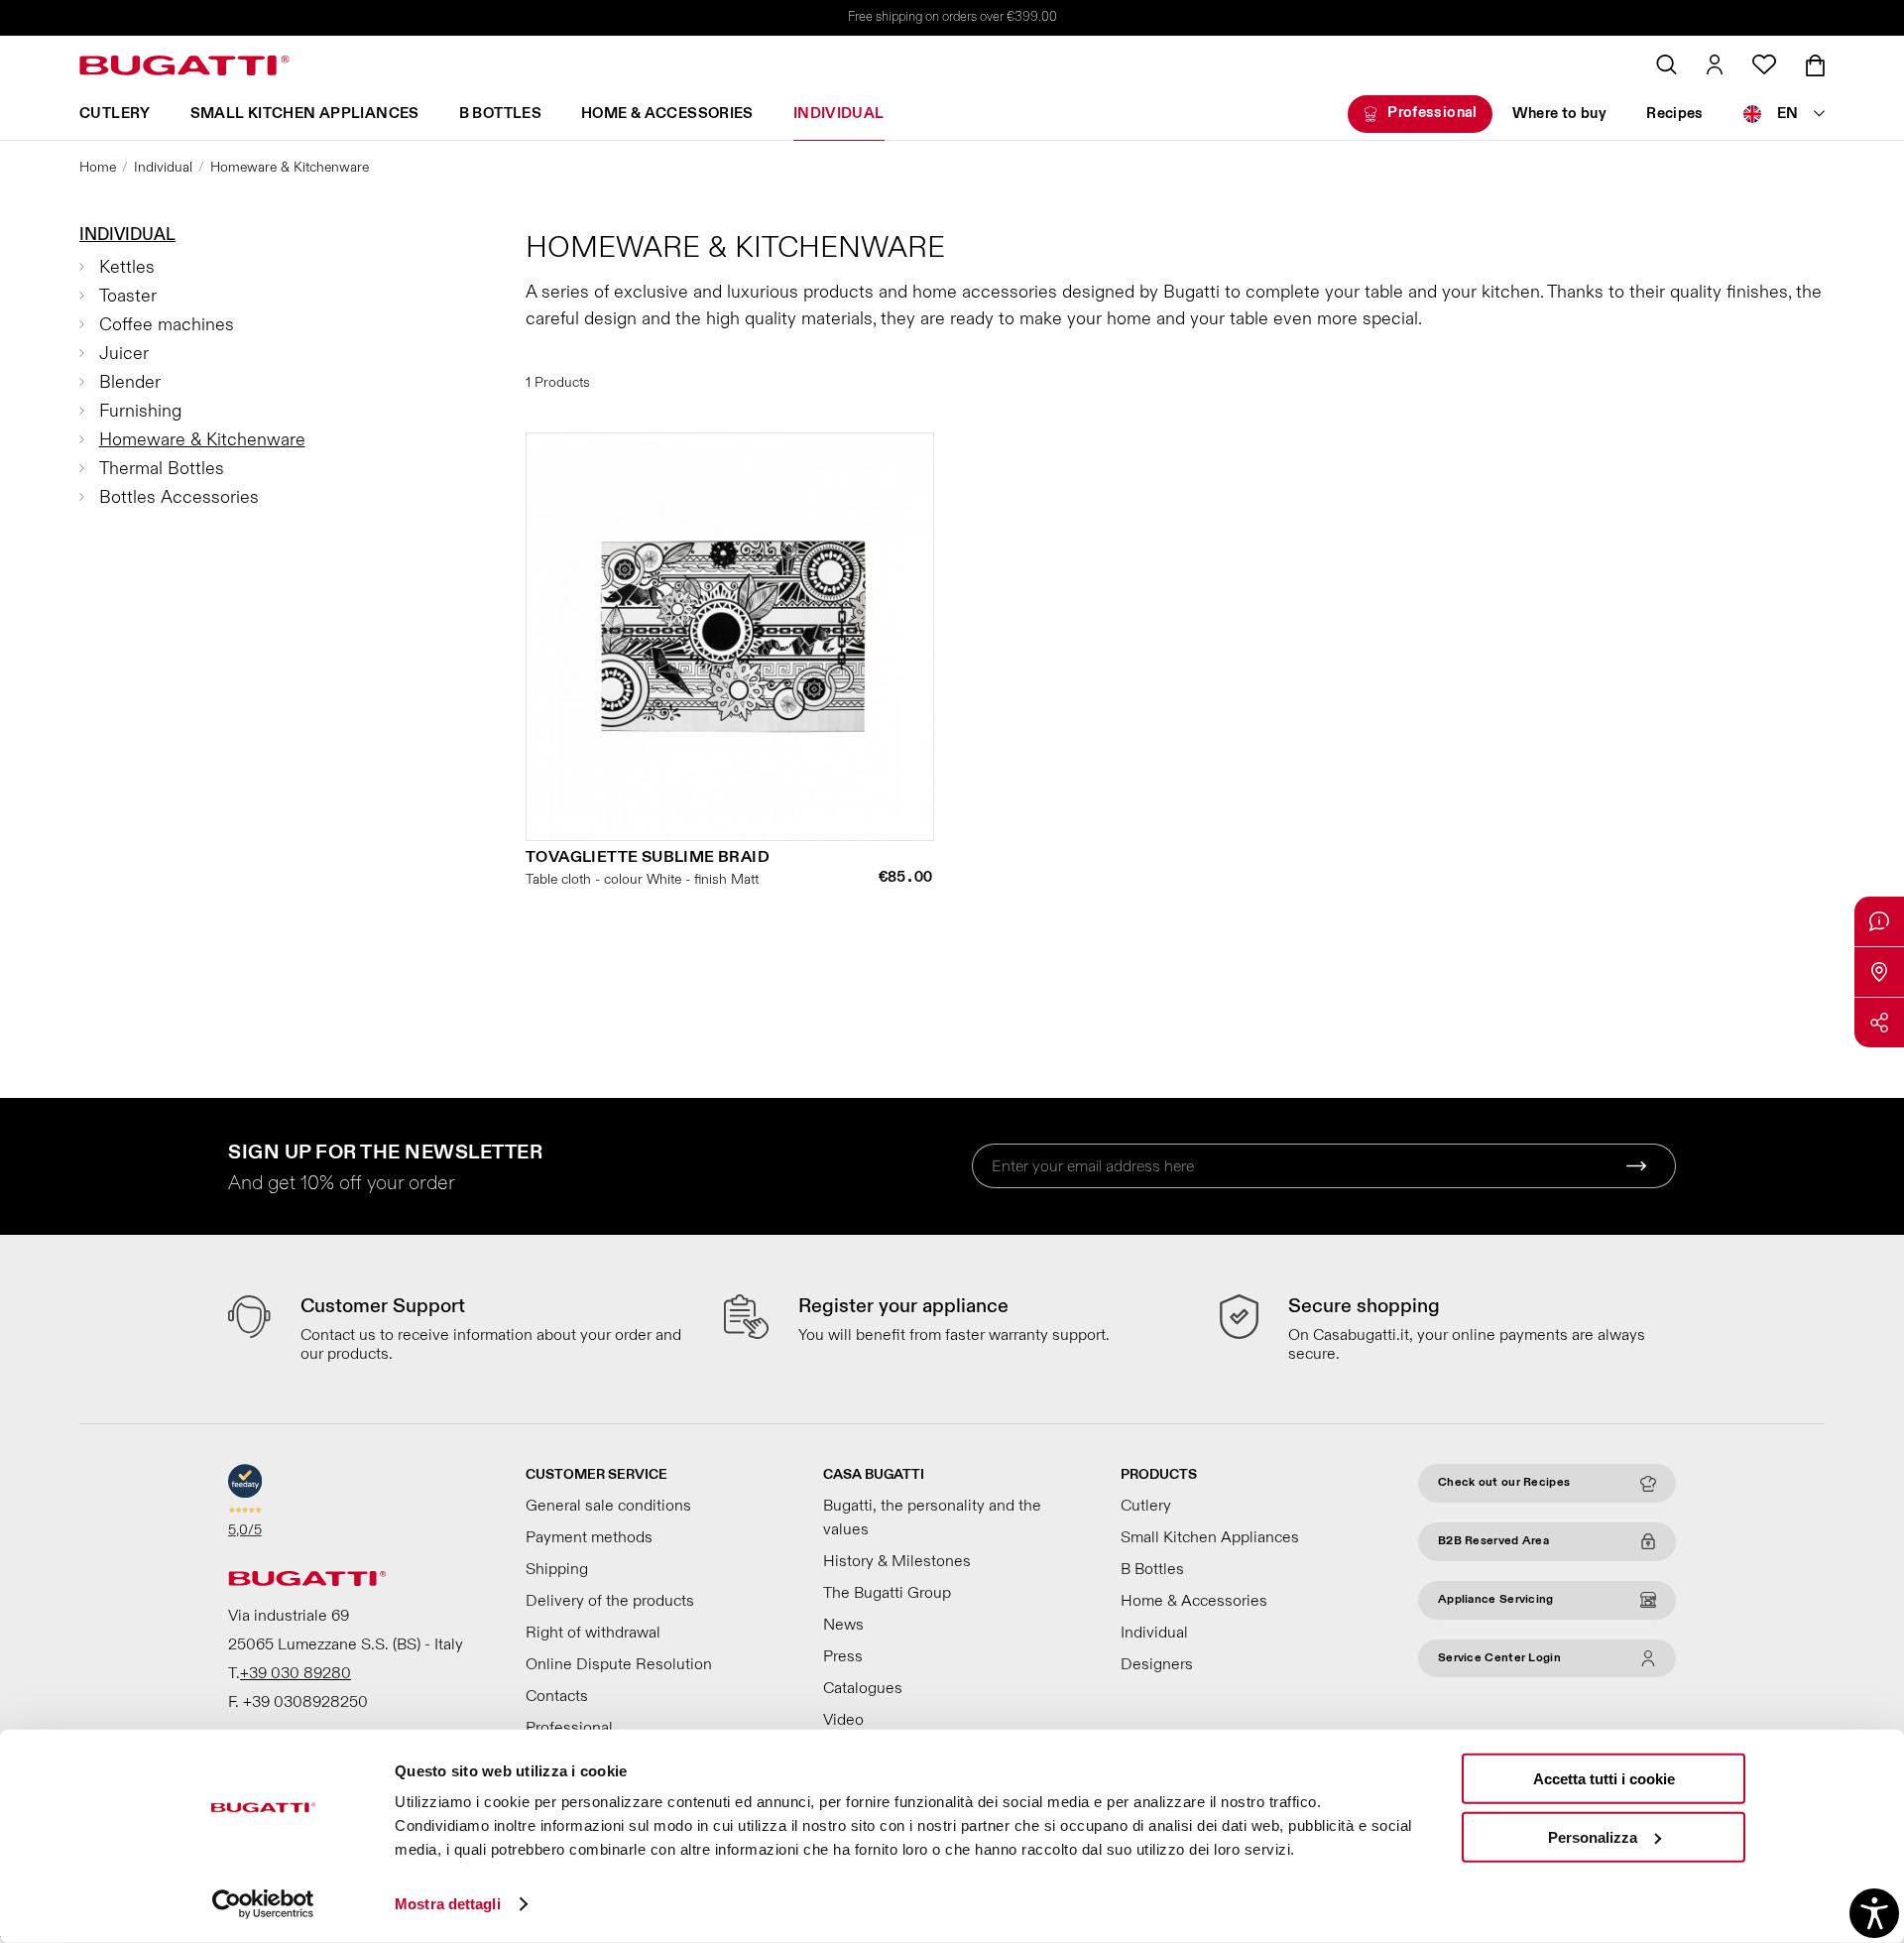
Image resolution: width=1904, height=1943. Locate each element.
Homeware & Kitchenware (202, 440)
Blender (130, 382)
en (1788, 114)
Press (843, 1656)
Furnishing (140, 411)
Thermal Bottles (162, 469)
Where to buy (1560, 114)
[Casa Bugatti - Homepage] (184, 65)
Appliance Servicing (1496, 1599)
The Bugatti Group (887, 1593)
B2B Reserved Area (1493, 1541)
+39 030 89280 (296, 1673)
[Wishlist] (1764, 64)
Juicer (124, 354)
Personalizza (1593, 1836)
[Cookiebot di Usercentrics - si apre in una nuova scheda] (263, 1904)
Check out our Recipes (1504, 1482)
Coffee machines (167, 325)
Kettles (127, 267)
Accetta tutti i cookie (1604, 1779)
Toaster (128, 296)
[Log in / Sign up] (1715, 64)
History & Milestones (897, 1561)
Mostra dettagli (448, 1904)
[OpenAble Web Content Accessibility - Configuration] (1874, 1913)
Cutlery (115, 114)
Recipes (1675, 114)
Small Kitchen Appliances (305, 114)
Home (98, 167)
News (843, 1625)
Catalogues (863, 1688)
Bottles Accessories (179, 497)
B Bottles (500, 114)
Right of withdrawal (593, 1633)
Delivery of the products (610, 1601)
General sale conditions (608, 1506)
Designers (1157, 1664)
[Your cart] (1815, 65)
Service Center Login (1499, 1658)
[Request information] (1879, 921)
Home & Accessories (667, 114)
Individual (839, 114)
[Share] (1879, 1023)
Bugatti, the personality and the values (932, 1518)
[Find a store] (1879, 972)
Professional (1432, 113)
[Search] (1666, 64)
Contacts (557, 1696)
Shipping (557, 1569)
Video (843, 1720)
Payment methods (589, 1537)
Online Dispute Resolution (619, 1664)
